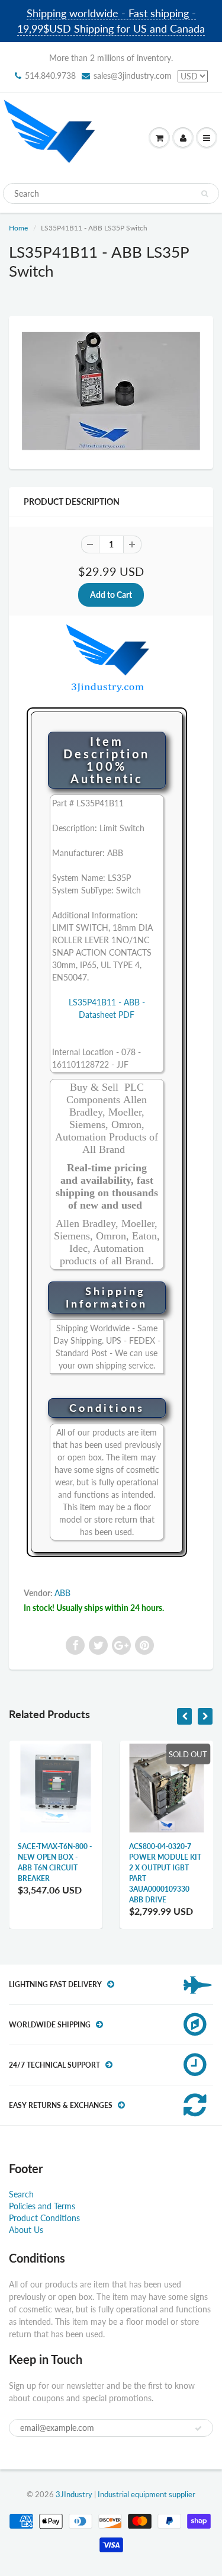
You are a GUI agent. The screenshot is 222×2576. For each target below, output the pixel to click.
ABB (62, 1593)
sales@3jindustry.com (133, 76)
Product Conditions (44, 2218)
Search (21, 2194)
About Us (26, 2230)
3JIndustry (74, 2494)
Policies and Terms (42, 2206)
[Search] (205, 194)
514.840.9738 (50, 76)
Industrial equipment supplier (147, 2494)
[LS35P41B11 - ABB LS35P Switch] (111, 391)
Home (18, 228)
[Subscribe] (198, 2428)
